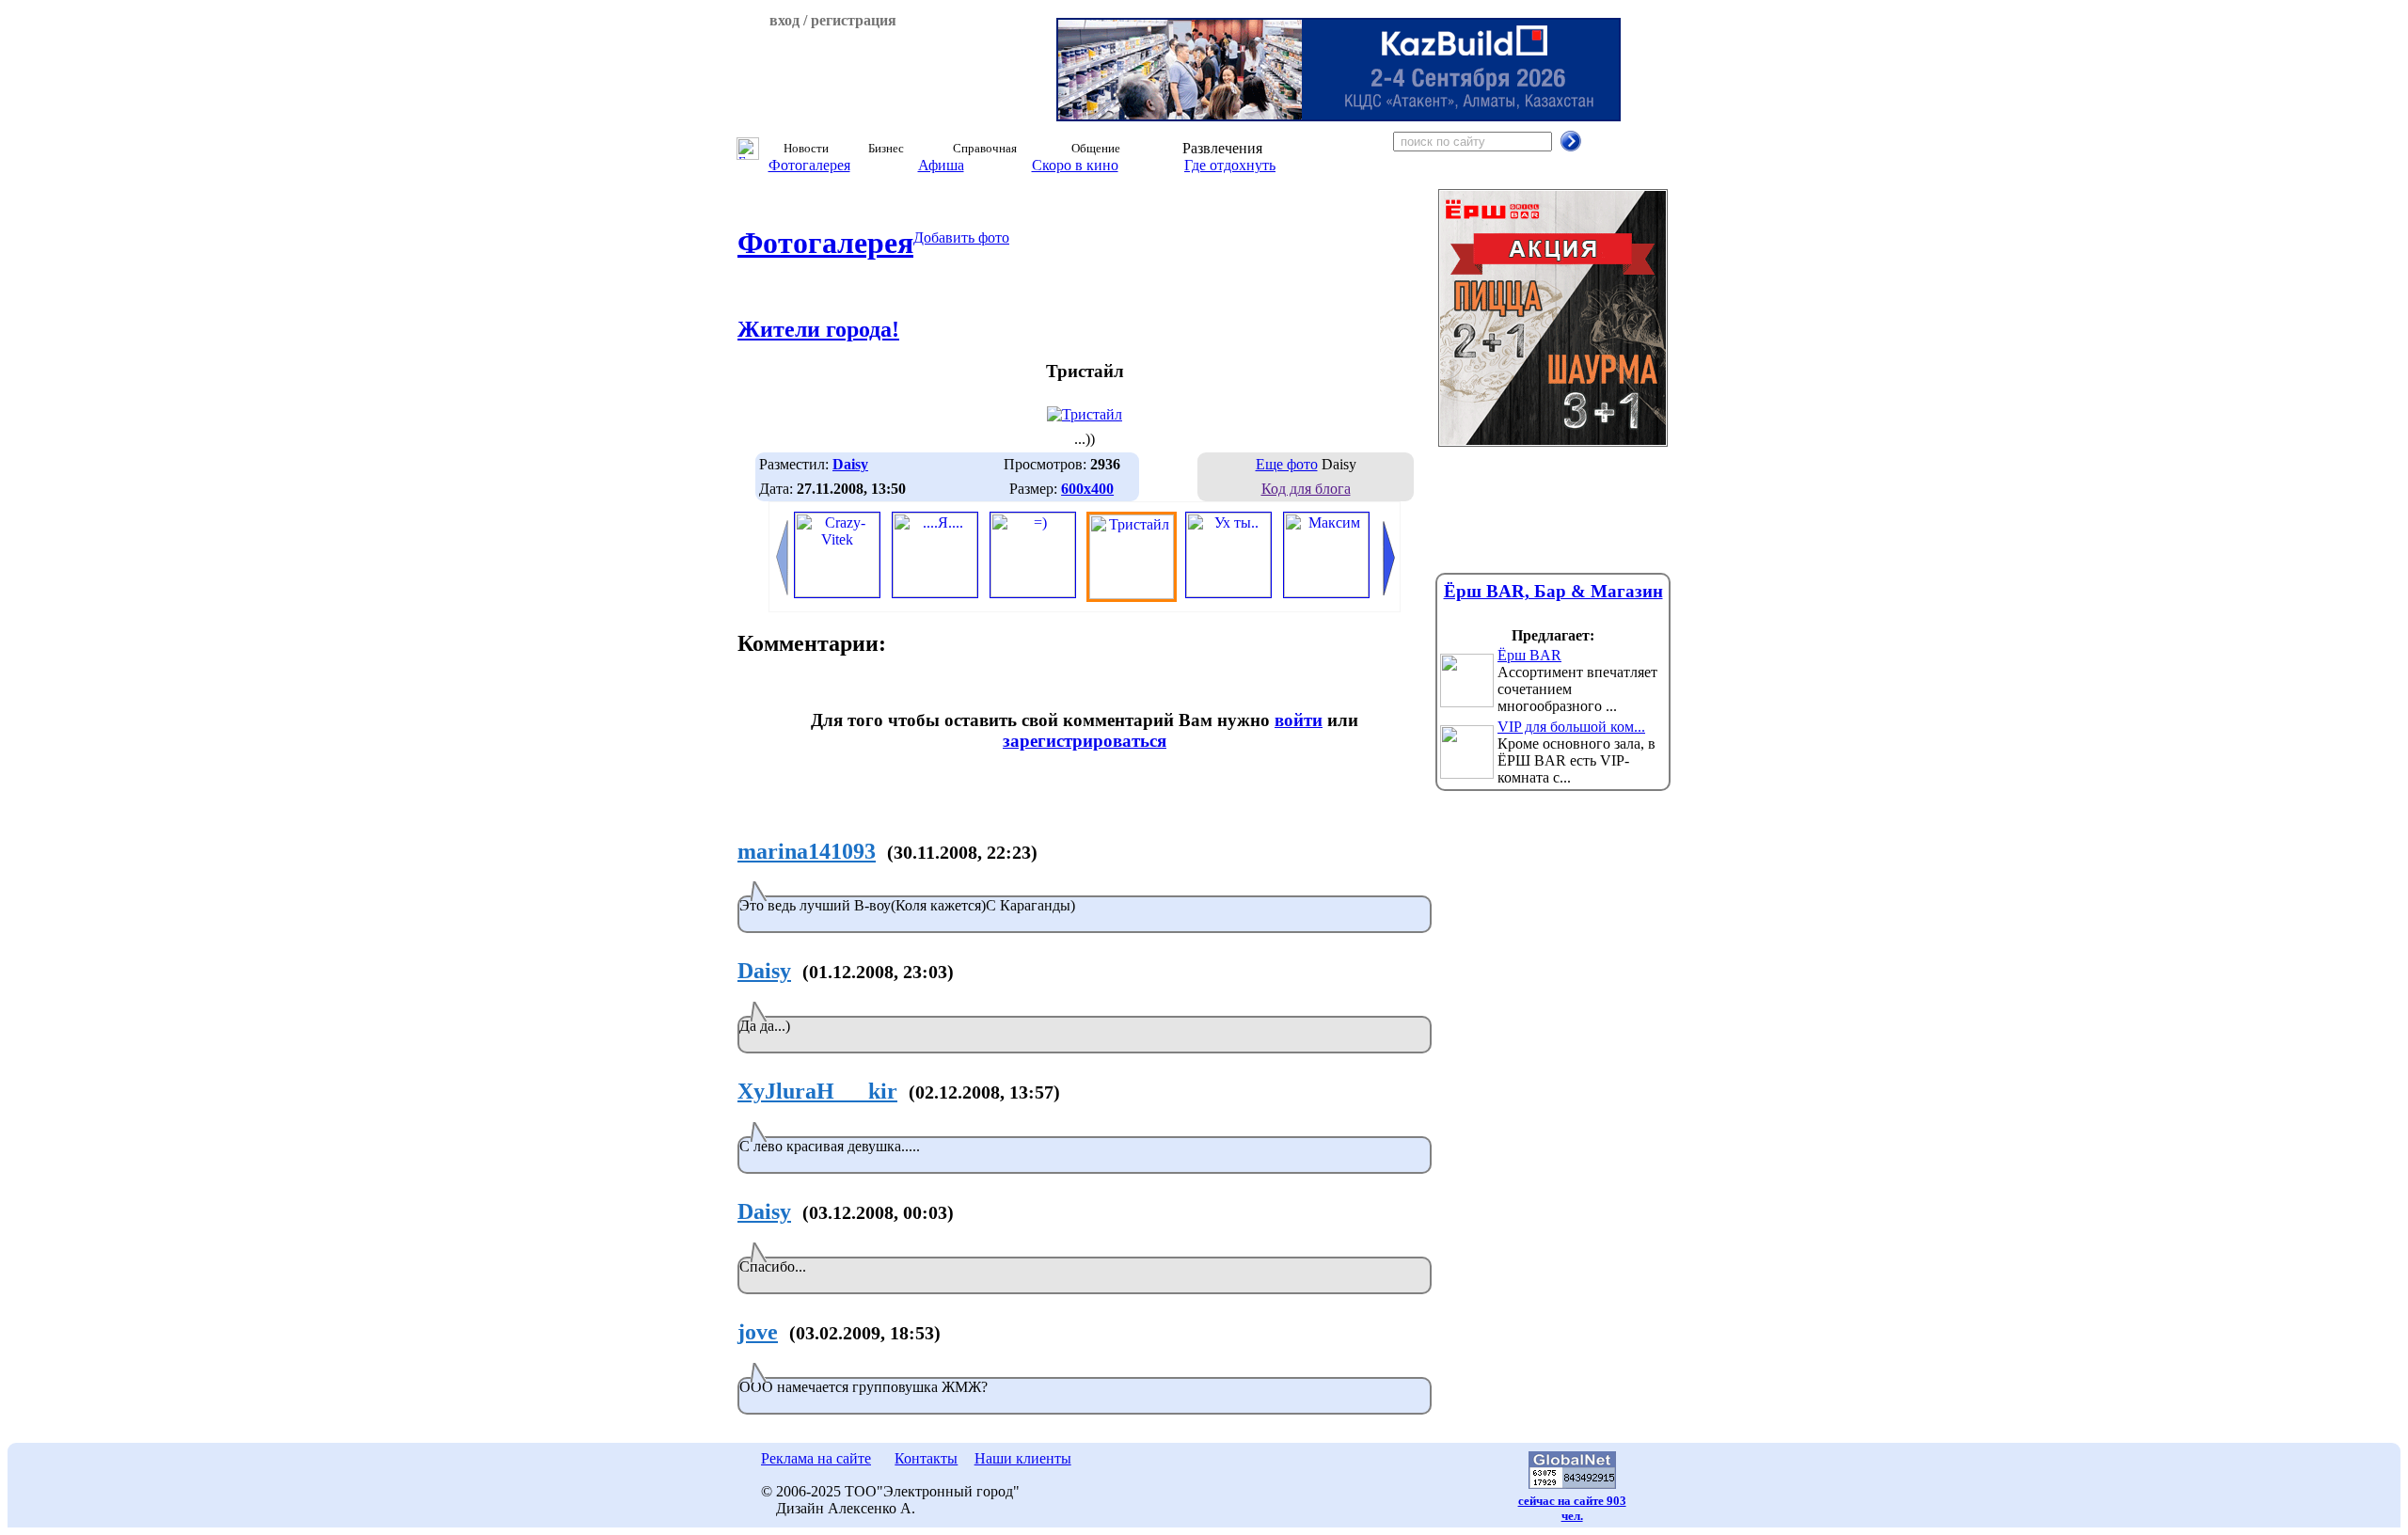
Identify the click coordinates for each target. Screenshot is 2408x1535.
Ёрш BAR (1529, 655)
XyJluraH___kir (817, 1091)
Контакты (926, 1458)
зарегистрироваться (1085, 741)
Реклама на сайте (816, 1458)
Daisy (764, 971)
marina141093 (807, 851)
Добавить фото (961, 237)
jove (758, 1332)
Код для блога (1306, 489)
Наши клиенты (1023, 1458)
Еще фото (1287, 464)
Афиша (941, 165)
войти (1299, 720)
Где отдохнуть (1230, 165)
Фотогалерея (809, 165)
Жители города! (818, 329)
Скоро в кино (1075, 165)
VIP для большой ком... (1571, 727)
